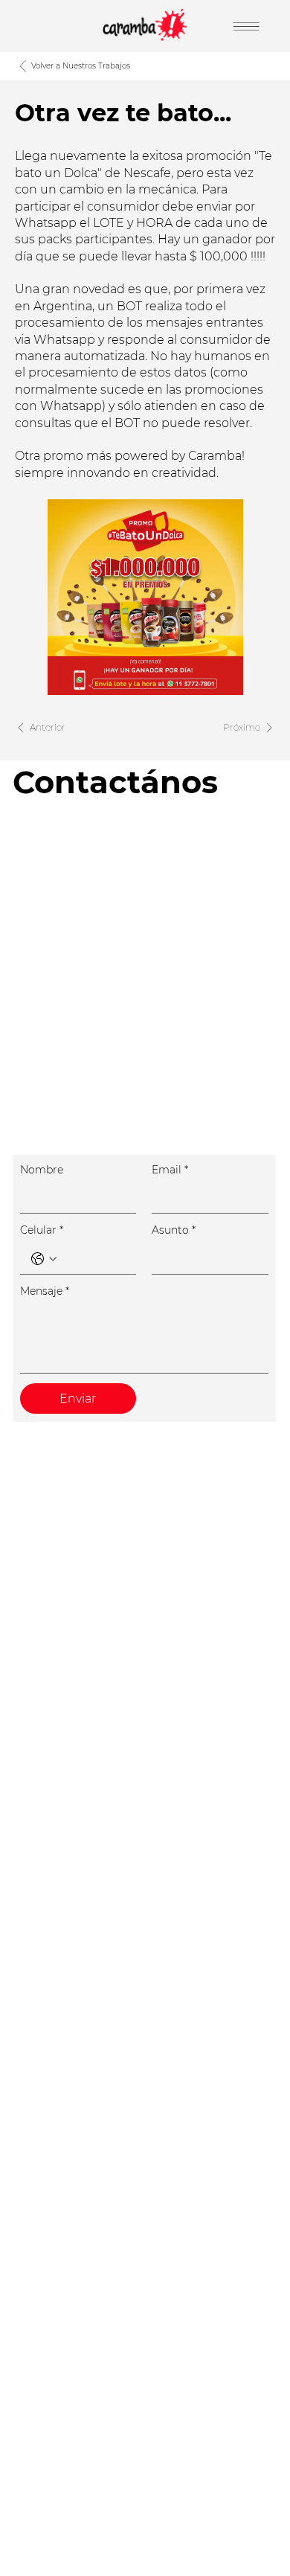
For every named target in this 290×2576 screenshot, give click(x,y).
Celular (42, 1230)
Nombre (42, 1170)
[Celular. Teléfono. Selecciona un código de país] (44, 1259)
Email (170, 1170)
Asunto (174, 1230)
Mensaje (45, 1291)
